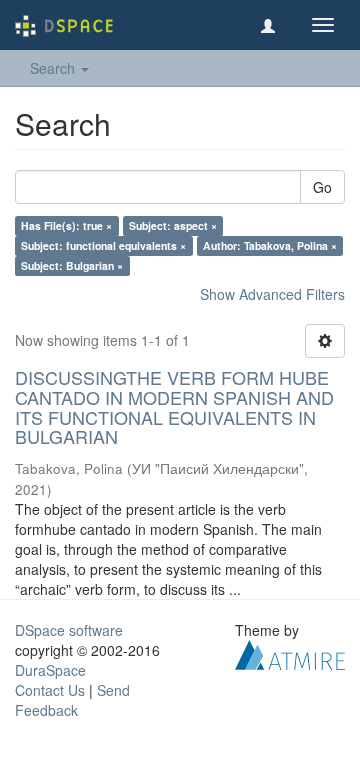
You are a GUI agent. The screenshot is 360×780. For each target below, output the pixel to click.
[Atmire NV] (290, 653)
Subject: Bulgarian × (72, 265)
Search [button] (54, 68)
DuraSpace (50, 670)
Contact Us (50, 690)
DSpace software (69, 630)
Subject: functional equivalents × (103, 245)
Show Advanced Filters (272, 294)
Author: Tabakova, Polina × (270, 245)
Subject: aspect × (173, 225)
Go (322, 187)
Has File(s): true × (66, 225)
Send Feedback (72, 700)
